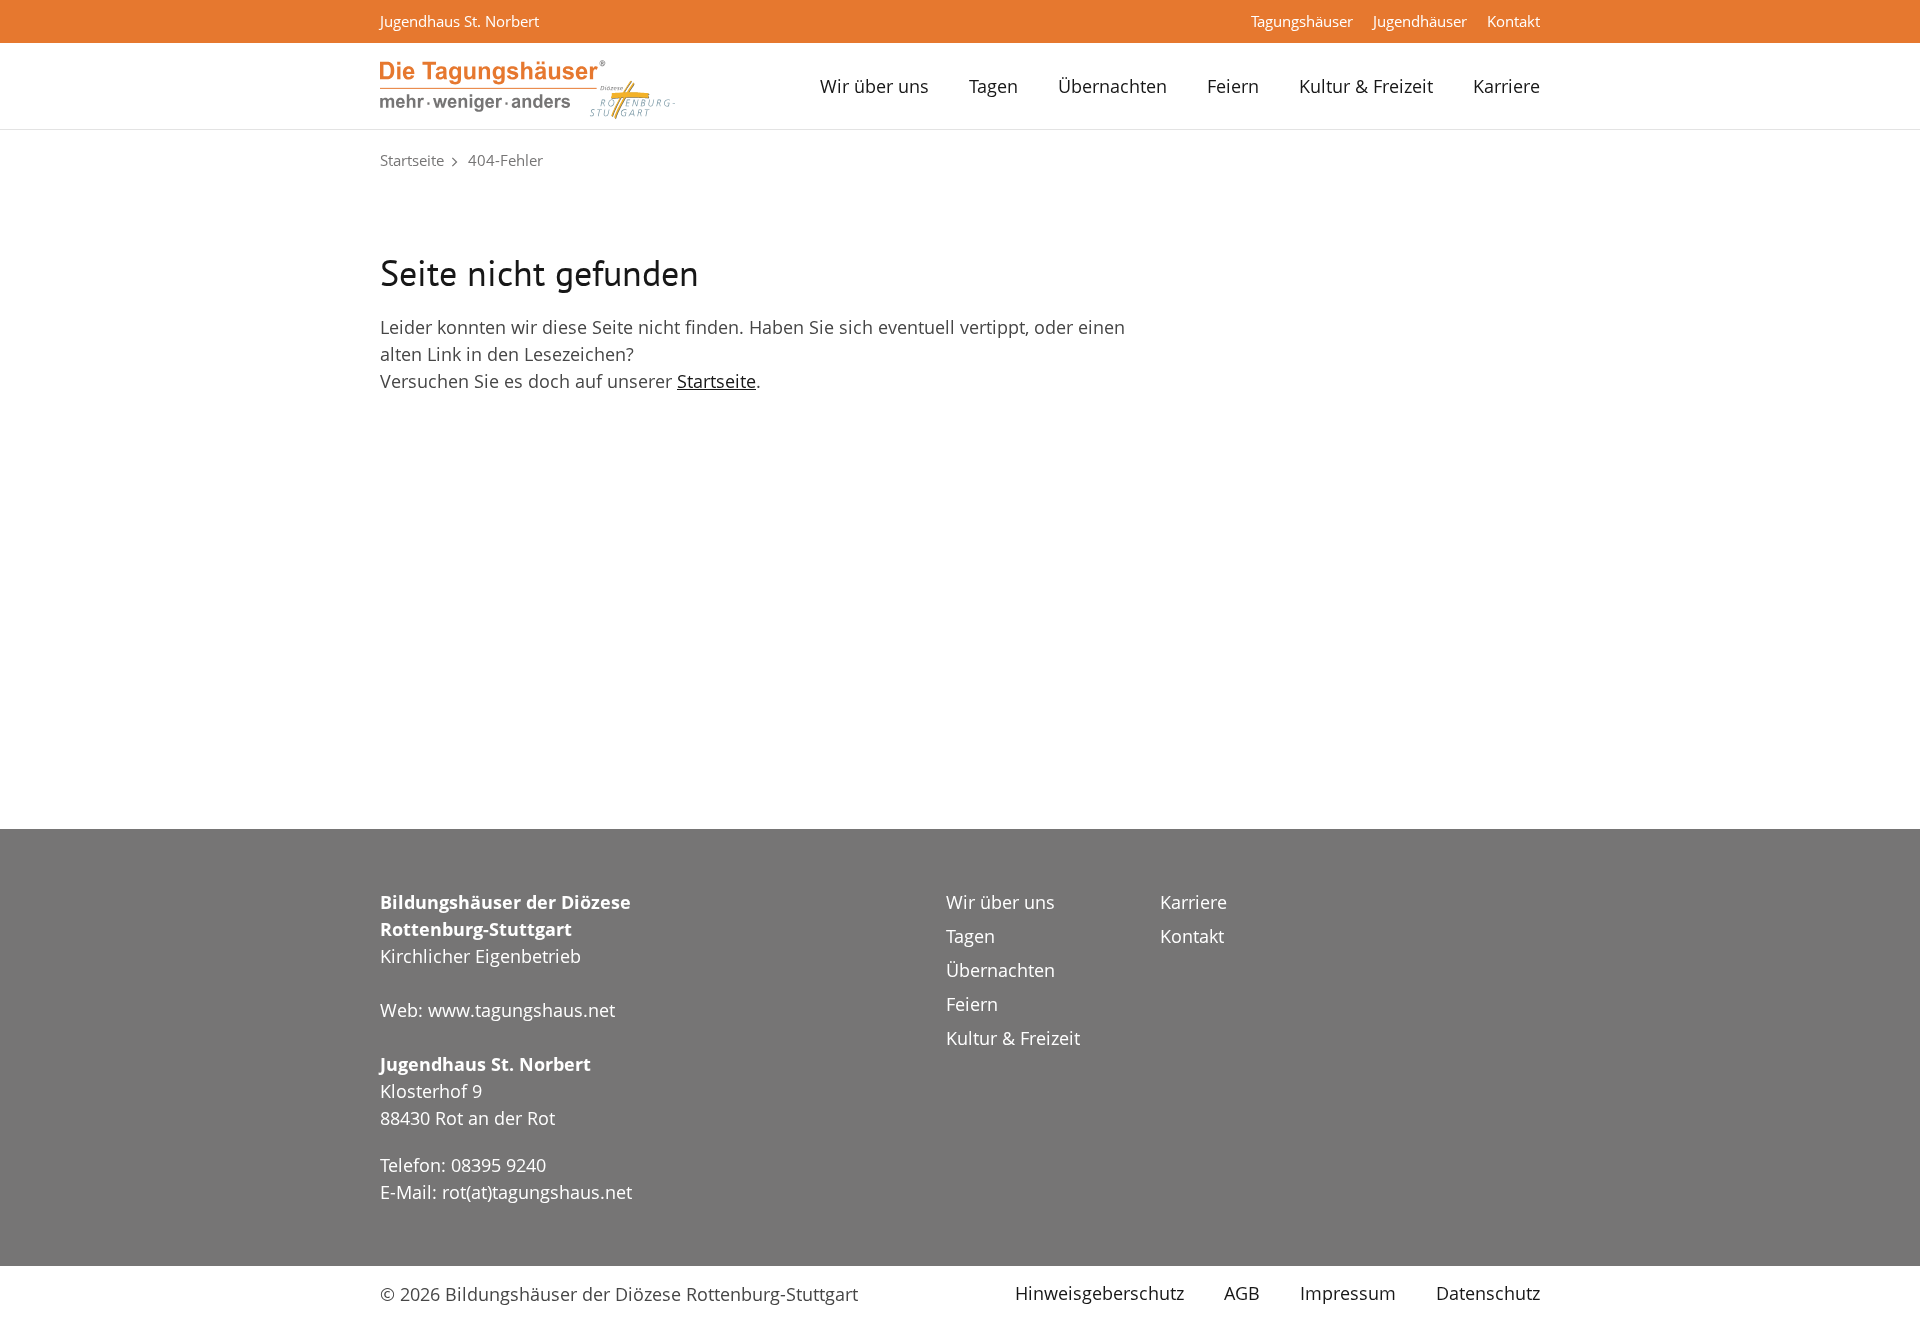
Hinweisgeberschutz (1099, 1293)
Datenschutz (1488, 1293)
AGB (1242, 1293)
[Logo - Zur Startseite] (527, 88)
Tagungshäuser (1302, 21)
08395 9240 (498, 1165)
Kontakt (1513, 21)
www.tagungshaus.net (521, 1010)
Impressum (1348, 1293)
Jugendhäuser (1420, 21)
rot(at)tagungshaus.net (537, 1192)
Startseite (412, 160)
